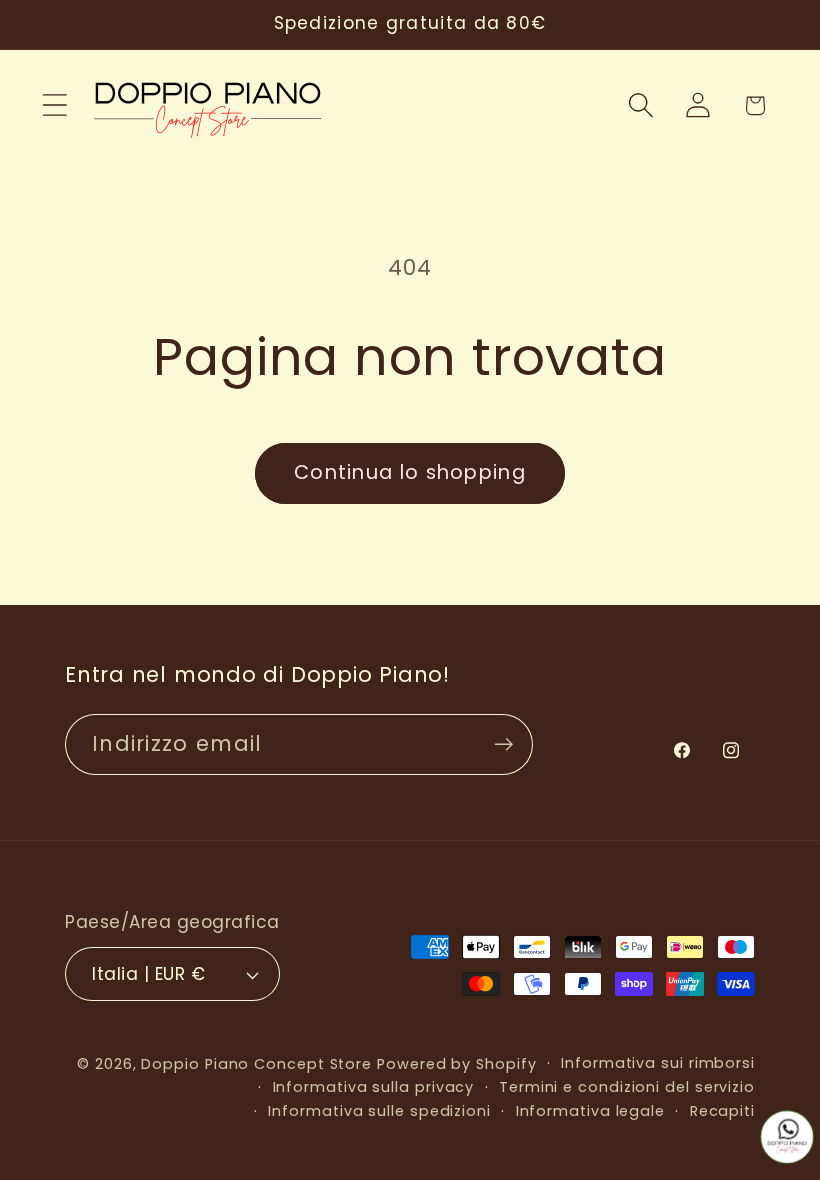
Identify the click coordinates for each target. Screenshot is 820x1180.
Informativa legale (590, 1111)
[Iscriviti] (503, 744)
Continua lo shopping (410, 472)
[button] (54, 105)
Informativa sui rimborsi (658, 1063)
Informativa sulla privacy (374, 1087)
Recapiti (722, 1111)
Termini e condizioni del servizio (627, 1087)
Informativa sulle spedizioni (379, 1111)
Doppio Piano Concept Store (256, 1064)
